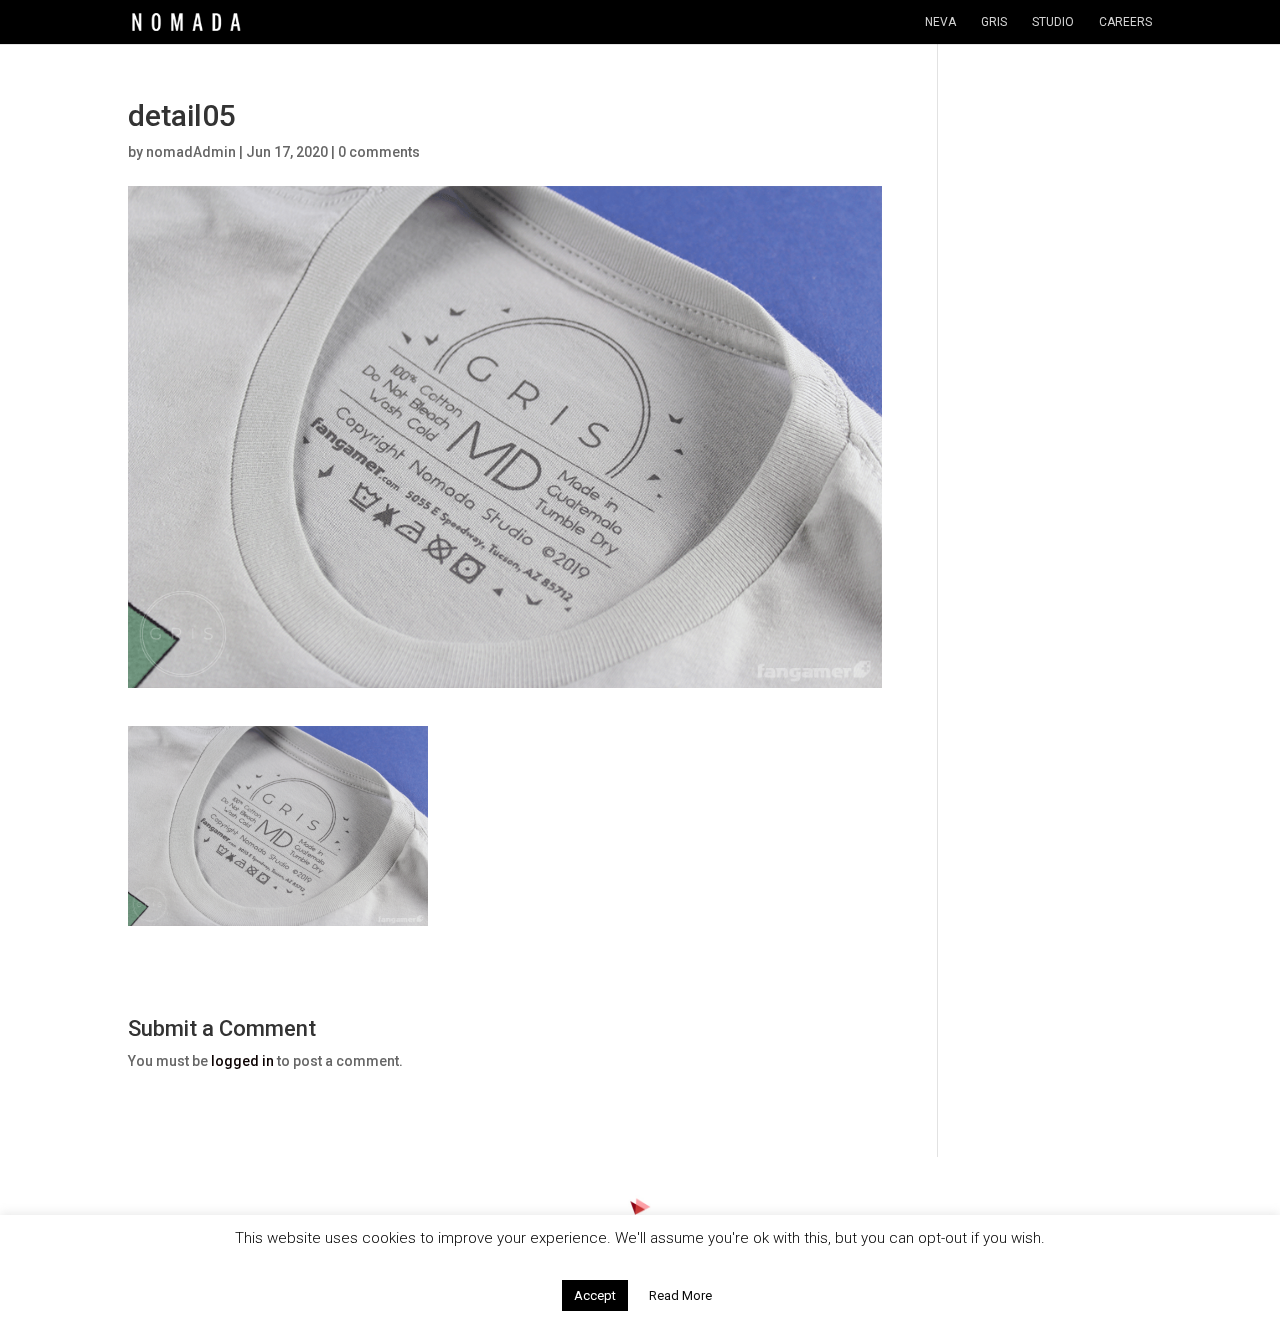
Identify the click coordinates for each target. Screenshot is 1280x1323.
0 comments (379, 152)
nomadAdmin (191, 152)
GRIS (994, 22)
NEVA (940, 22)
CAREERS (1125, 22)
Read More (680, 1295)
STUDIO (1053, 22)
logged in (242, 1061)
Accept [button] (595, 1295)
